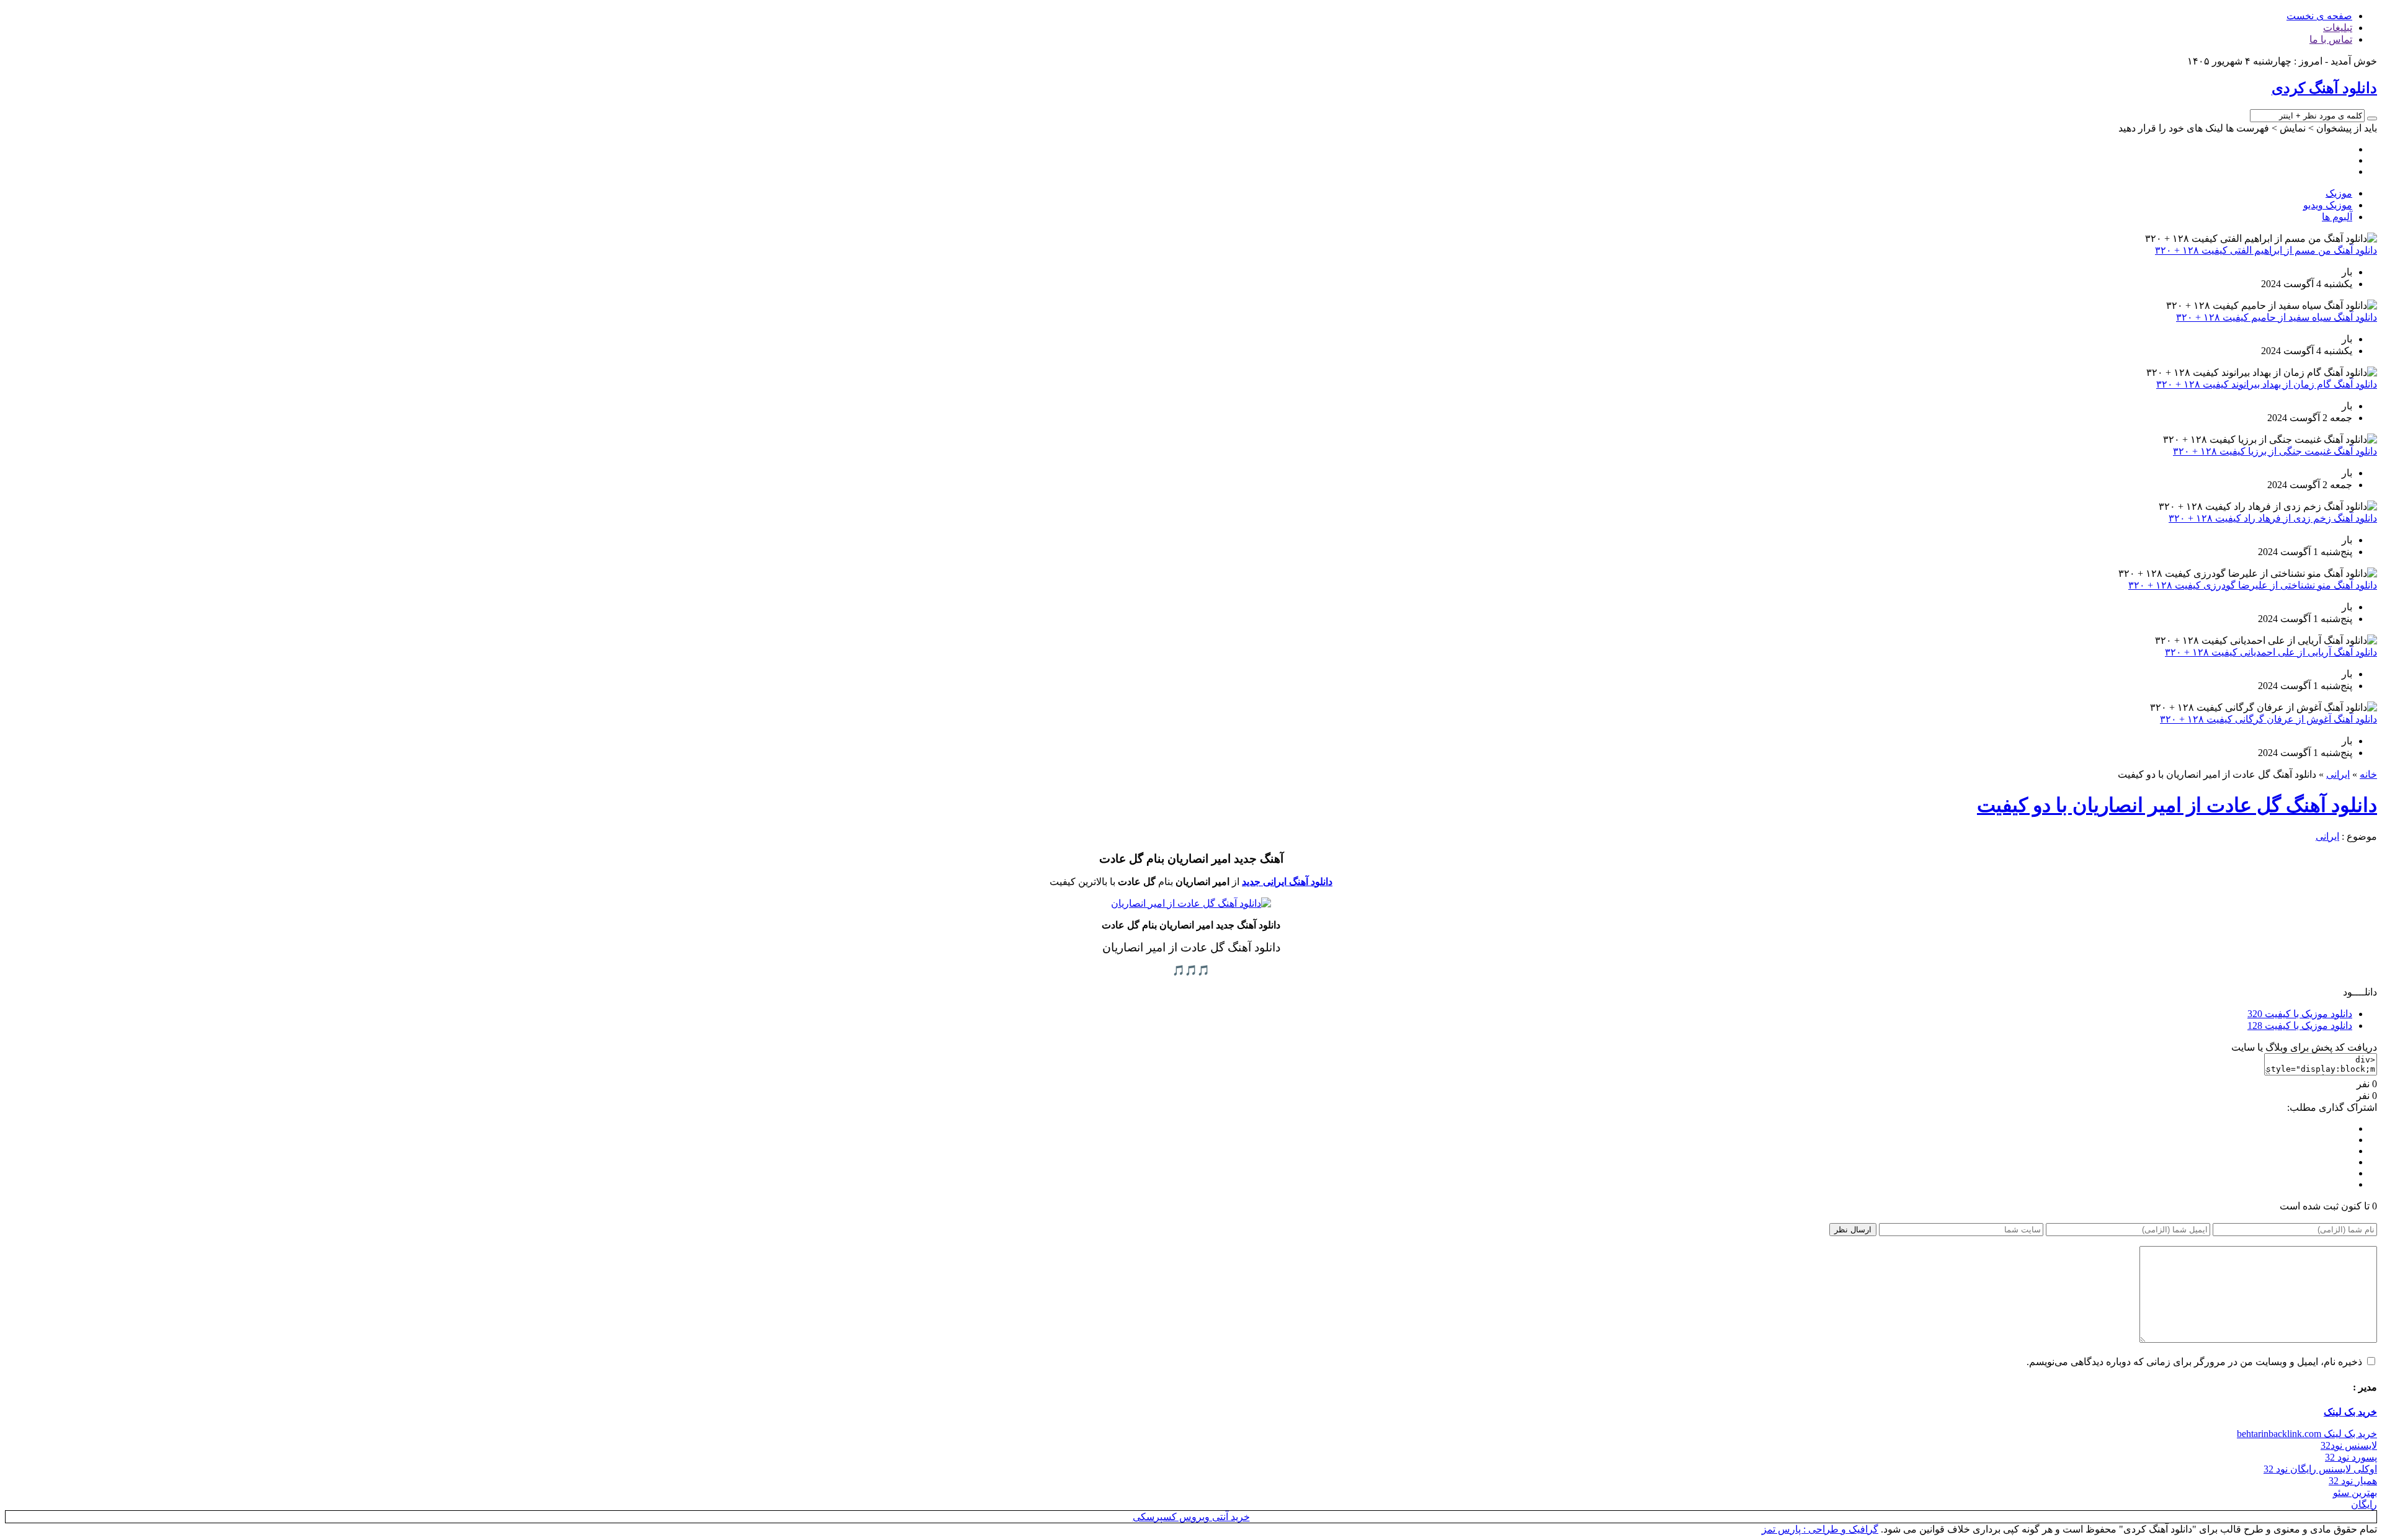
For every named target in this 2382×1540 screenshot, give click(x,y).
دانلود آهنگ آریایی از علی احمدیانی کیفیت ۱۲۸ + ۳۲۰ (2271, 652)
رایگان (2364, 1504)
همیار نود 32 (2353, 1481)
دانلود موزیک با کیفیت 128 (2300, 1026)
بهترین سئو (2355, 1493)
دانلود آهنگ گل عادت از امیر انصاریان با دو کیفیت (2177, 805)
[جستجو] (2372, 118)
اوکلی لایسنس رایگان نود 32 (2320, 1469)
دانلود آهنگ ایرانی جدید (1287, 882)
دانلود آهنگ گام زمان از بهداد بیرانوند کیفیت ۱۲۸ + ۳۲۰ (2267, 384)
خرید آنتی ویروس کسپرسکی (1191, 1517)
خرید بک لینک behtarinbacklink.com (2307, 1434)
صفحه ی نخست (2319, 16)
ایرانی (2338, 774)
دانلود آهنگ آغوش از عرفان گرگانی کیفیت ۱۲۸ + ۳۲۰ (2268, 719)
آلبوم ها (2337, 217)
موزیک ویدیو (2328, 205)
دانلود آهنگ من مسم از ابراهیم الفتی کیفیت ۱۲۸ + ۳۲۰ (2266, 250)
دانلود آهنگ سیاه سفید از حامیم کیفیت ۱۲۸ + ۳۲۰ (2277, 317)
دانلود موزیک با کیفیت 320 (2300, 1014)
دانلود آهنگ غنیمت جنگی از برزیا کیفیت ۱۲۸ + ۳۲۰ (2275, 451)
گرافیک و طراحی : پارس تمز (1820, 1529)
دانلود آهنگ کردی (2324, 88)
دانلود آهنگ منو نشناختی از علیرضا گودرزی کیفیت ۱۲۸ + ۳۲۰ (2253, 585)
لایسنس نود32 (2349, 1445)
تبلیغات (2338, 28)
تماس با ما (2331, 39)
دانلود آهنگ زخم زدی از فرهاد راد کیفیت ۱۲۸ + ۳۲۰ (2273, 518)
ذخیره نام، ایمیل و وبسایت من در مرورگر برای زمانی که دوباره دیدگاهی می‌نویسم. (2194, 1362)
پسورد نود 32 (2351, 1457)
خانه (2368, 774)
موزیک (2339, 193)
